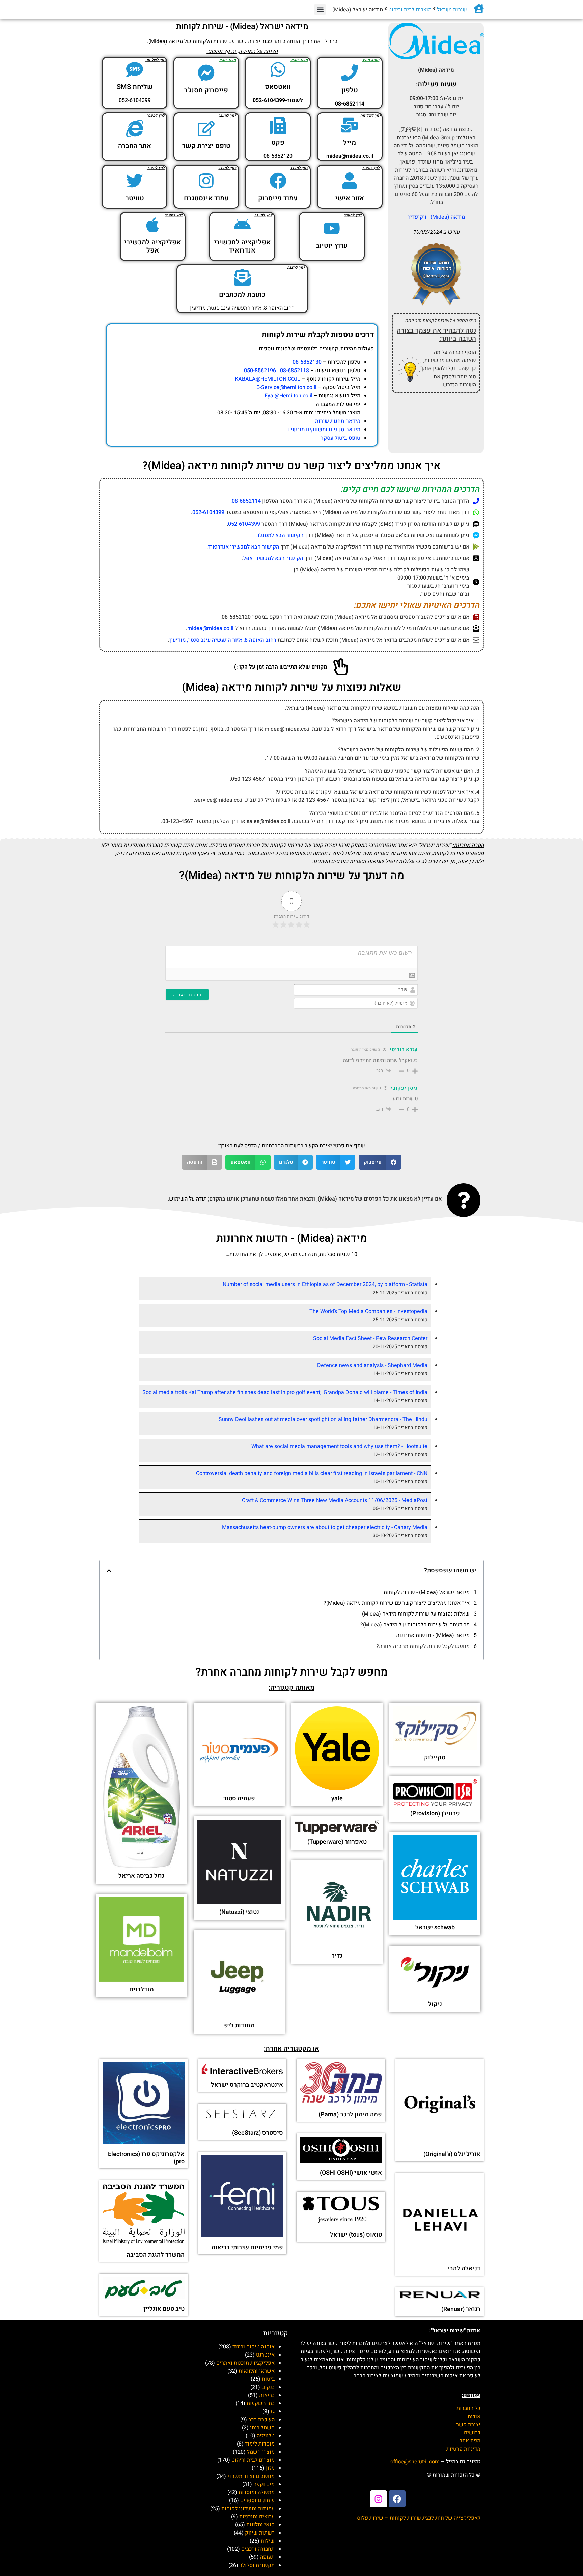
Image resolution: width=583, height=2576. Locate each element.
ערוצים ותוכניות (257, 2517)
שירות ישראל (452, 10)
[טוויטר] (135, 181)
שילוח (268, 2541)
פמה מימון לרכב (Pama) (350, 2115)
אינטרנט (265, 2355)
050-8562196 (260, 371)
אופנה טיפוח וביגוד (254, 2347)
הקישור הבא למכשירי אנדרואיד (244, 547)
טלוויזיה (266, 2436)
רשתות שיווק (260, 2533)
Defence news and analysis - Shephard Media (372, 1365)
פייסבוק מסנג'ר (206, 90)
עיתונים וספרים (257, 2500)
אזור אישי (350, 198)
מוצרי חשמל (261, 2452)
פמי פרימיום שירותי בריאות (247, 2247)
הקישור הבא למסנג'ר (280, 535)
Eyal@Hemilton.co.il (288, 396)
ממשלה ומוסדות (257, 2492)
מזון (270, 2468)
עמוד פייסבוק (278, 198)
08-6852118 (295, 371)
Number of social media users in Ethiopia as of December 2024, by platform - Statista (325, 1284)
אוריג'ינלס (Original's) (452, 2154)
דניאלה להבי (464, 2268)
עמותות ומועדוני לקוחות (248, 2509)
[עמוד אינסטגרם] (206, 181)
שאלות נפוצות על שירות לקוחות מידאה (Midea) (416, 1614)
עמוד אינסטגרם (206, 198)
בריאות (267, 2395)
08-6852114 (246, 501)
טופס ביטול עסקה (340, 438)
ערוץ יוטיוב (332, 246)
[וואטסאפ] (278, 69)
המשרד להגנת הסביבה (156, 2255)
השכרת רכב (261, 2420)
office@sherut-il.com (415, 2462)
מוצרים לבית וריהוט (410, 10)
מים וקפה (264, 2484)
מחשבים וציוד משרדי (251, 2476)
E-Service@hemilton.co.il (286, 387)
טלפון (350, 90)
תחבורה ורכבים (258, 2549)
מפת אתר (470, 2441)
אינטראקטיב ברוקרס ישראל (247, 2085)
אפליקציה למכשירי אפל (152, 246)
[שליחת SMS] (135, 69)
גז (273, 2411)
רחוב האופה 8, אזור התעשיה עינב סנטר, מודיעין (223, 640)
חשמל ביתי (262, 2428)
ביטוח (268, 2379)
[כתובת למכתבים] (242, 277)
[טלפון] (350, 73)
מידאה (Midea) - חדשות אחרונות (433, 1635)
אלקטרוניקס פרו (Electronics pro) (146, 2158)
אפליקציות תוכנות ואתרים (245, 2363)
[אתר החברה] (135, 128)
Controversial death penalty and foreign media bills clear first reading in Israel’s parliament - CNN (312, 1473)
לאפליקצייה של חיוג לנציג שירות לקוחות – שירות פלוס (419, 2518)
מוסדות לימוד (260, 2444)
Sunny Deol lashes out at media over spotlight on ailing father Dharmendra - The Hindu (323, 1419)
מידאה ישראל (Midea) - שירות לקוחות (427, 1592)
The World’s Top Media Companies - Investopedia (368, 1311)
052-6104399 (208, 512)
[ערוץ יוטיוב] (332, 228)
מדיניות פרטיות (463, 2449)
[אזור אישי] (350, 181)
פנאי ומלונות (260, 2525)
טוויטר (135, 198)
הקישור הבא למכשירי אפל (273, 558)
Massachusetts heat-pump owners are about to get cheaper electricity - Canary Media (325, 1527)
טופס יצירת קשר (206, 146)
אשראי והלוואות (257, 2371)
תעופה (267, 2557)
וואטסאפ (278, 87)
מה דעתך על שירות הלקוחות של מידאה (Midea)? (415, 1625)
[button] (320, 10)
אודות (474, 2417)
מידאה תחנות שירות (338, 421)
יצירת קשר (468, 2425)
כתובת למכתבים (242, 294)
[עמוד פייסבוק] (278, 181)
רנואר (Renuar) (461, 2309)
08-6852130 (307, 362)
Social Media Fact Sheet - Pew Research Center (370, 1338)
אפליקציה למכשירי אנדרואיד (242, 246)
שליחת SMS (135, 87)
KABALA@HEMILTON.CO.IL (268, 379)
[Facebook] (397, 2499)
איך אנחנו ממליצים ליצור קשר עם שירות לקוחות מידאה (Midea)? (397, 1603)
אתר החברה (135, 146)
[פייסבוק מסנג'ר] (206, 73)
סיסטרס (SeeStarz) (258, 2133)
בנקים (268, 2387)
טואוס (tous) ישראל (356, 2235)
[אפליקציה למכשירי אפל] (152, 225)
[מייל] (350, 125)
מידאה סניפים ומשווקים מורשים (324, 430)
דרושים (472, 2433)
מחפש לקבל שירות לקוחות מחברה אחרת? (423, 1646)
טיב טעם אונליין (164, 2309)
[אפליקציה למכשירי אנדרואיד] (242, 225)
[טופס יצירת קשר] (206, 128)
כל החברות (468, 2408)
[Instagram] (379, 2499)
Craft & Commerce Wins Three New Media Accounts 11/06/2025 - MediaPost (335, 1500)
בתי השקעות (261, 2403)
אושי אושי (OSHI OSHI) (351, 2173)
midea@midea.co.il (210, 628)
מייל (350, 142)
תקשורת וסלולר (257, 2565)
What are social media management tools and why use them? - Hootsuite (339, 1446)
